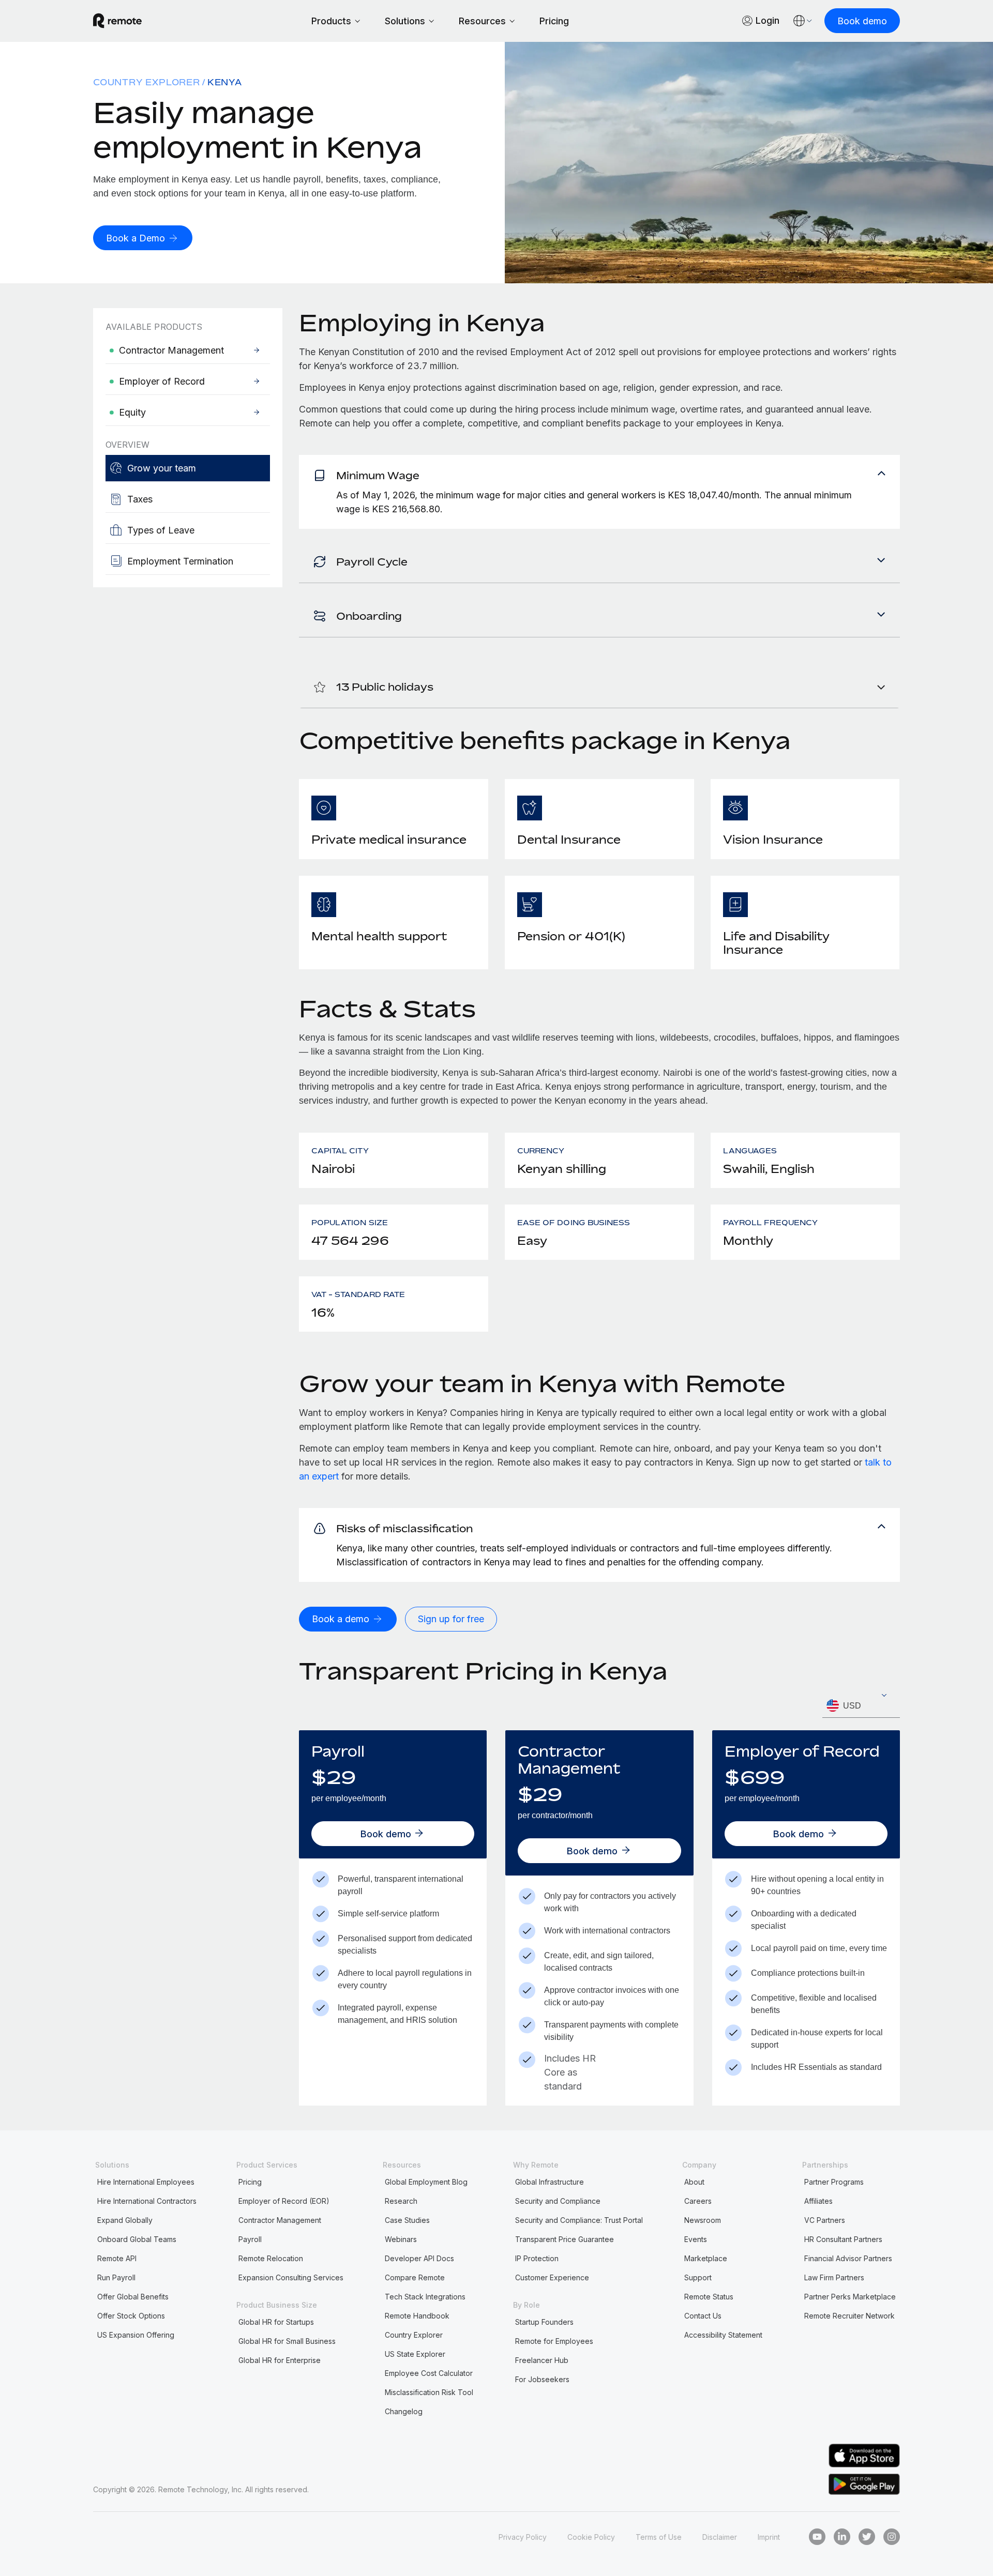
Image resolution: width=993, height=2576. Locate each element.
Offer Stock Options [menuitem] (131, 2316)
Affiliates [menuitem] (818, 2201)
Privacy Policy (523, 2537)
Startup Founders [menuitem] (544, 2322)
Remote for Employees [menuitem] (554, 2341)
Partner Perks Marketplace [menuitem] (850, 2297)
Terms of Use (659, 2537)
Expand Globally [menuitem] (125, 2220)
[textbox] (861, 1706)
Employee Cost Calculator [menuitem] (429, 2373)
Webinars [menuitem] (401, 2239)
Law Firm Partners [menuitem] (834, 2277)
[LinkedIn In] (842, 2537)
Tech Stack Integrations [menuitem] (425, 2297)
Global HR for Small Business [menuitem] (287, 2341)
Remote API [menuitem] (117, 2258)
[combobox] (861, 1706)
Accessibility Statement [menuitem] (723, 2335)
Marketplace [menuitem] (706, 2258)
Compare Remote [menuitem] (415, 2277)
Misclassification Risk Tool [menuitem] (429, 2392)
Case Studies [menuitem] (407, 2220)
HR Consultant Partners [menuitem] (843, 2239)
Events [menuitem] (696, 2239)
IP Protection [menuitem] (537, 2258)
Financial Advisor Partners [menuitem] (848, 2258)
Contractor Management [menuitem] (280, 2220)
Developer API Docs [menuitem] (419, 2258)
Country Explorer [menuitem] (147, 82)
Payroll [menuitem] (250, 2239)
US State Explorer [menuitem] (415, 2354)
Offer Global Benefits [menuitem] (133, 2297)
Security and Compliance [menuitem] (558, 2201)
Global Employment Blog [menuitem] (426, 2182)
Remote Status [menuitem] (709, 2297)
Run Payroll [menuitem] (116, 2277)
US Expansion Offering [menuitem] (136, 2335)
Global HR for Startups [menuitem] (276, 2322)
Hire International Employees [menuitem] (146, 2182)
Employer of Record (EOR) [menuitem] (284, 2201)
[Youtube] (817, 2537)
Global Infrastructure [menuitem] (550, 2182)
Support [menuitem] (698, 2277)
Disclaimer (720, 2537)
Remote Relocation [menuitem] (271, 2258)
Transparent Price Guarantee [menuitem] (565, 2239)
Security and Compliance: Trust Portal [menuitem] (579, 2220)
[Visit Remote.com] (117, 21)
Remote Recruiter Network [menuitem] (849, 2316)
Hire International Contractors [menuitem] (147, 2201)
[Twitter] (867, 2537)
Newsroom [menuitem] (703, 2220)
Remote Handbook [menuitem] (417, 2316)
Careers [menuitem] (698, 2201)
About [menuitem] (694, 2182)
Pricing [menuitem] (250, 2182)
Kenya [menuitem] (225, 82)
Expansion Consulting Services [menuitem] (291, 2277)
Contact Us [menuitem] (703, 2316)
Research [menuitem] (401, 2201)
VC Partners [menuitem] (825, 2220)
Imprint (769, 2537)
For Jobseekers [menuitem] (542, 2379)
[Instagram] (892, 2537)
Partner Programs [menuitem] (834, 2182)
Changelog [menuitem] (404, 2411)
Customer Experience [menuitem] (552, 2277)
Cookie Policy (591, 2537)
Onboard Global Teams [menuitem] (137, 2239)
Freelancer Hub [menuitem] (542, 2360)
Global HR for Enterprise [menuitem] (280, 2360)
